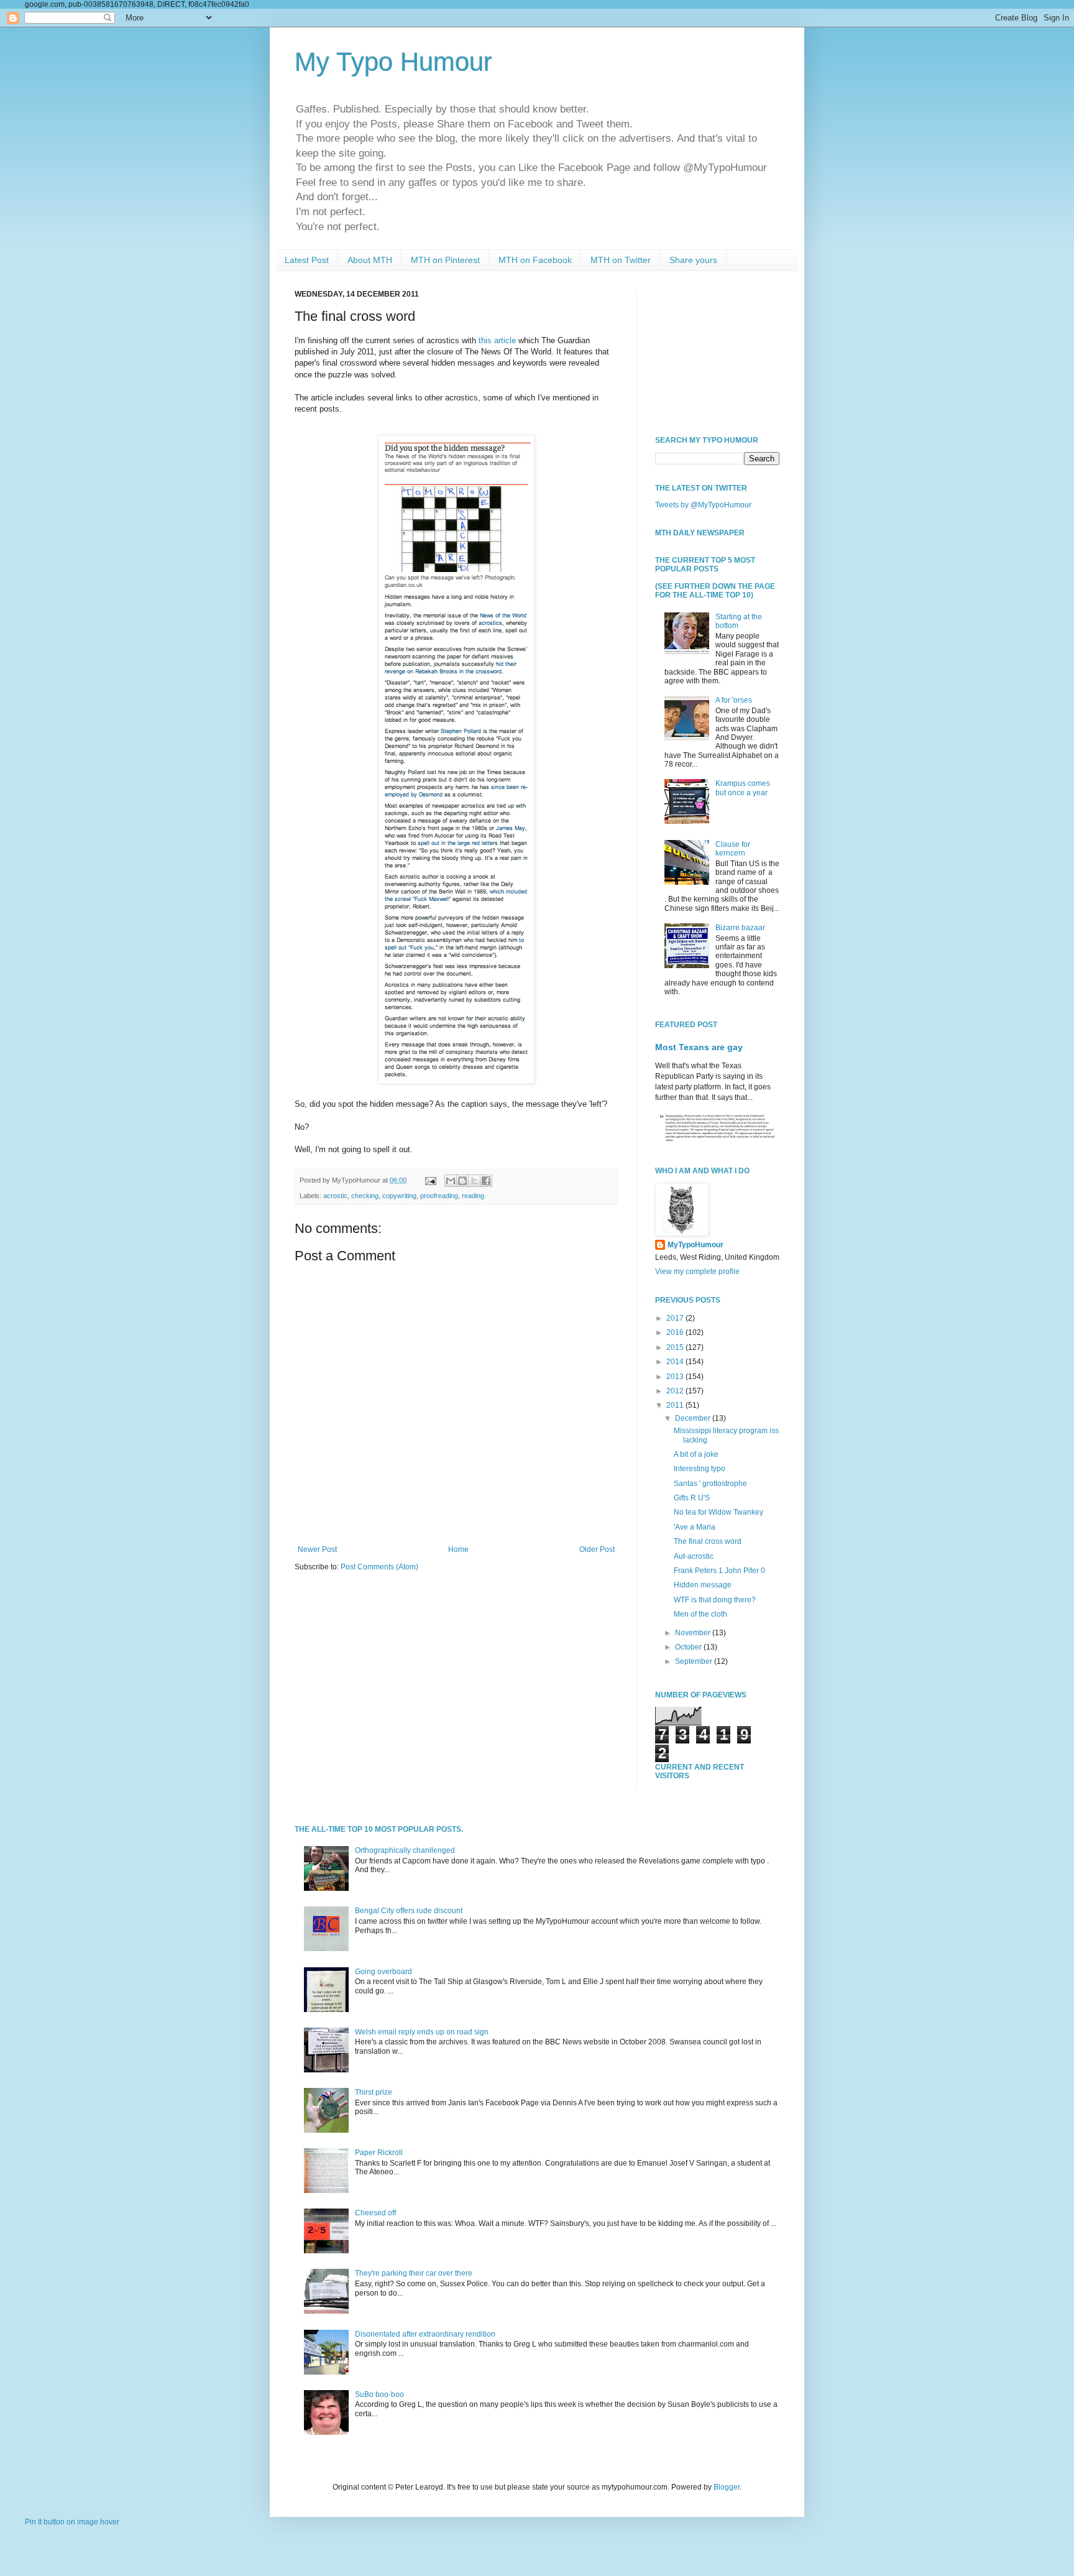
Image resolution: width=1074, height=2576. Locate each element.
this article (497, 340)
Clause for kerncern (733, 849)
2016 (676, 1332)
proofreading (439, 1196)
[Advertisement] (717, 352)
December (694, 1418)
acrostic (335, 1196)
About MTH (370, 260)
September (695, 1661)
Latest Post (307, 260)
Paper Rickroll (379, 2153)
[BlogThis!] (462, 1181)
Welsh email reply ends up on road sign (422, 2032)
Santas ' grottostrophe (710, 1484)
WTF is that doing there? (715, 1600)
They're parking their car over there (414, 2273)
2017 (676, 1318)
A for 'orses (734, 700)
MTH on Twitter (621, 260)
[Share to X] (474, 1181)
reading (473, 1196)
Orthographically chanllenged (405, 1850)
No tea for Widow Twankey (718, 1512)
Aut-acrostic (694, 1556)
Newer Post (317, 1549)
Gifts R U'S (692, 1498)
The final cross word (708, 1541)
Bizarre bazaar (740, 928)
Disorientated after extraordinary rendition (425, 2334)
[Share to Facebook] (486, 1181)
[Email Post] (430, 1180)
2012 (676, 1391)
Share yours (693, 260)
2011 (676, 1405)
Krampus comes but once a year (743, 788)
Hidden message (703, 1585)
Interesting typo (700, 1469)
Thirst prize (374, 2092)
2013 (676, 1377)
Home (458, 1549)
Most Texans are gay (699, 1047)
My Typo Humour (393, 62)
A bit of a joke (696, 1454)
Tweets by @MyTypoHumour (703, 505)
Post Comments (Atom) (379, 1567)
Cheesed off (375, 2213)
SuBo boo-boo (379, 2394)
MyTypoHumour (695, 1245)
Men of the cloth (700, 1614)
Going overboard (383, 1972)
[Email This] (451, 1181)
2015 (676, 1347)
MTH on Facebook (535, 260)
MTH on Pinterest (445, 260)
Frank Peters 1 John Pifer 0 (719, 1571)
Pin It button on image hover (72, 2522)
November (694, 1633)
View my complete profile (697, 1272)
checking (365, 1196)
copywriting (399, 1196)
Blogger (727, 2487)
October (689, 1647)
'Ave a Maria (695, 1527)
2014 (676, 1362)
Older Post (597, 1549)
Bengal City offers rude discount (409, 1911)
